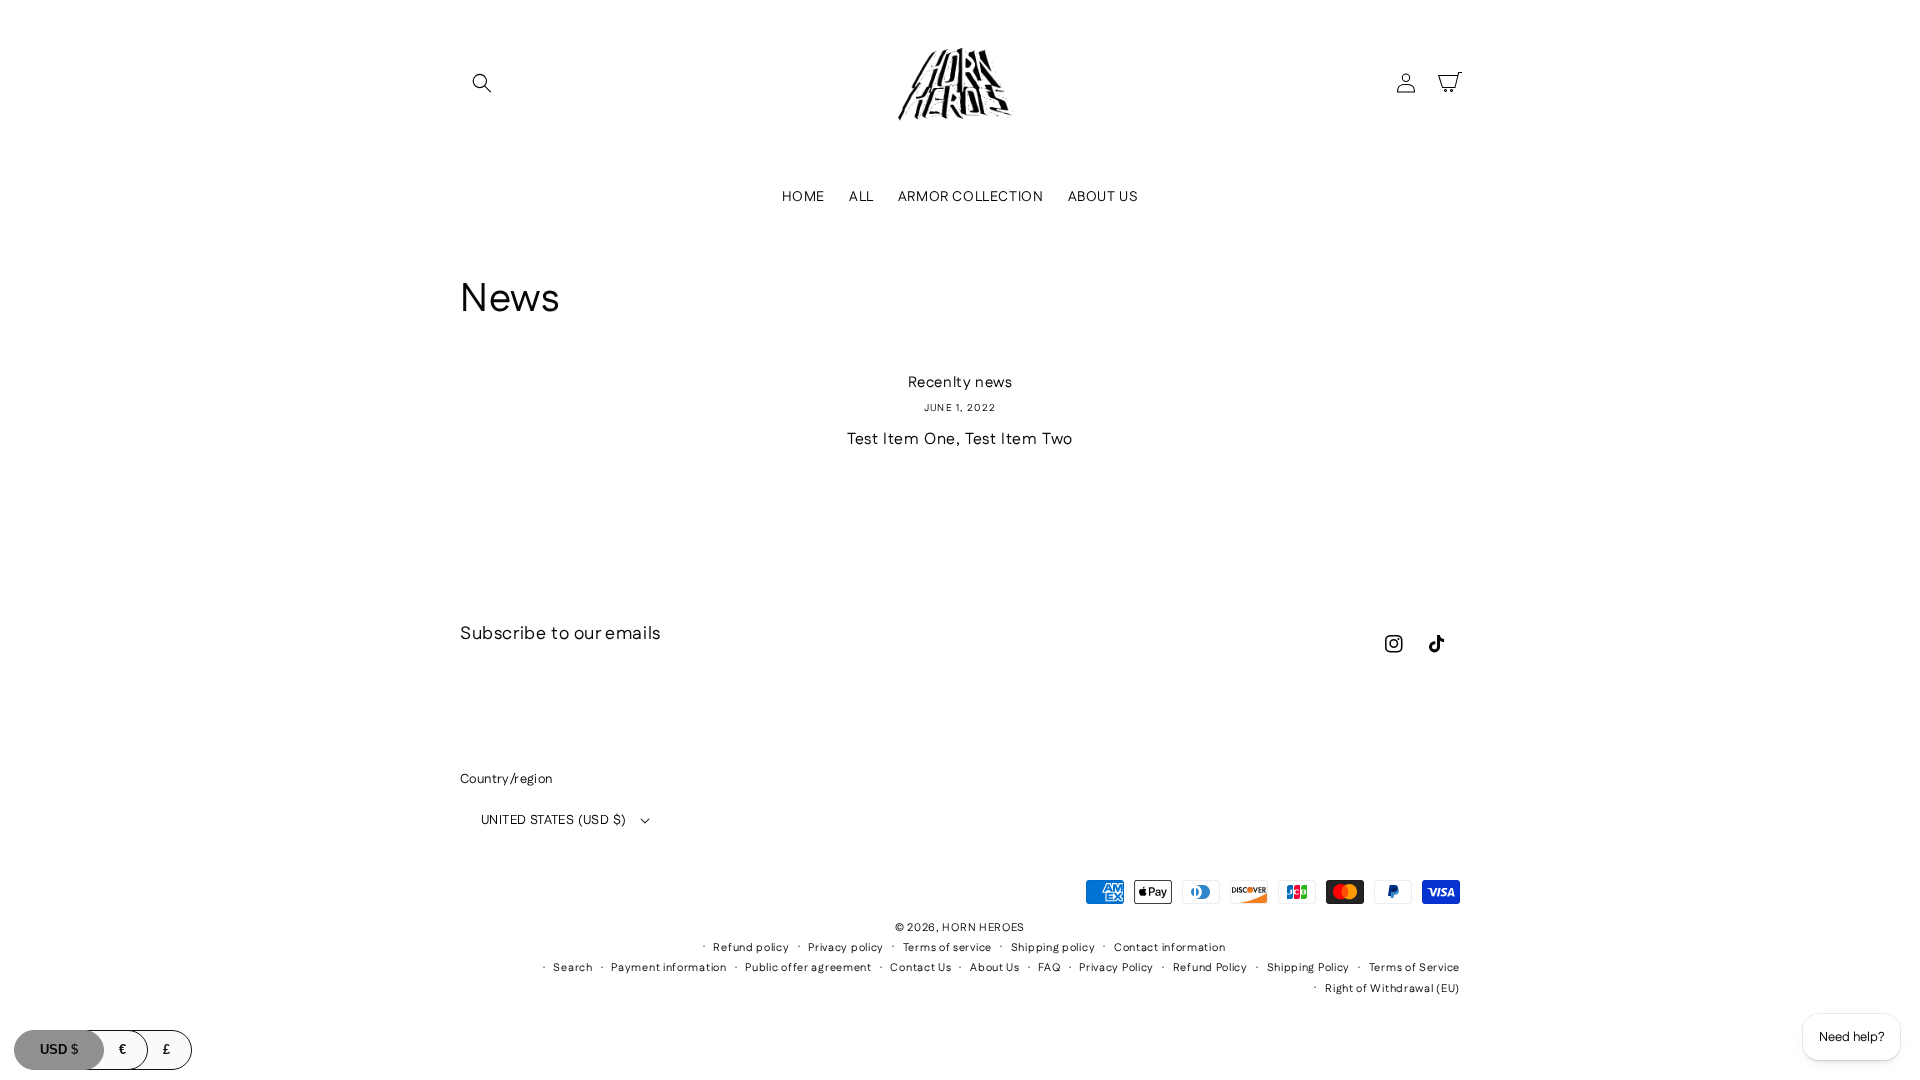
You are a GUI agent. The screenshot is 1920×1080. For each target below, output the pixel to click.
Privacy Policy (1116, 968)
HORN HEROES (983, 928)
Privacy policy (846, 948)
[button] (482, 83)
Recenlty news (960, 383)
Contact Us (920, 968)
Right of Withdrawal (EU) (1392, 989)
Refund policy (751, 948)
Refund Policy (1210, 968)
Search (572, 968)
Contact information (1169, 948)
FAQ (1049, 968)
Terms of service (947, 948)
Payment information (668, 968)
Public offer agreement (808, 968)
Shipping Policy (1309, 968)
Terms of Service (1414, 968)
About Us (995, 968)
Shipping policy (1053, 948)
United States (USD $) (553, 820)
